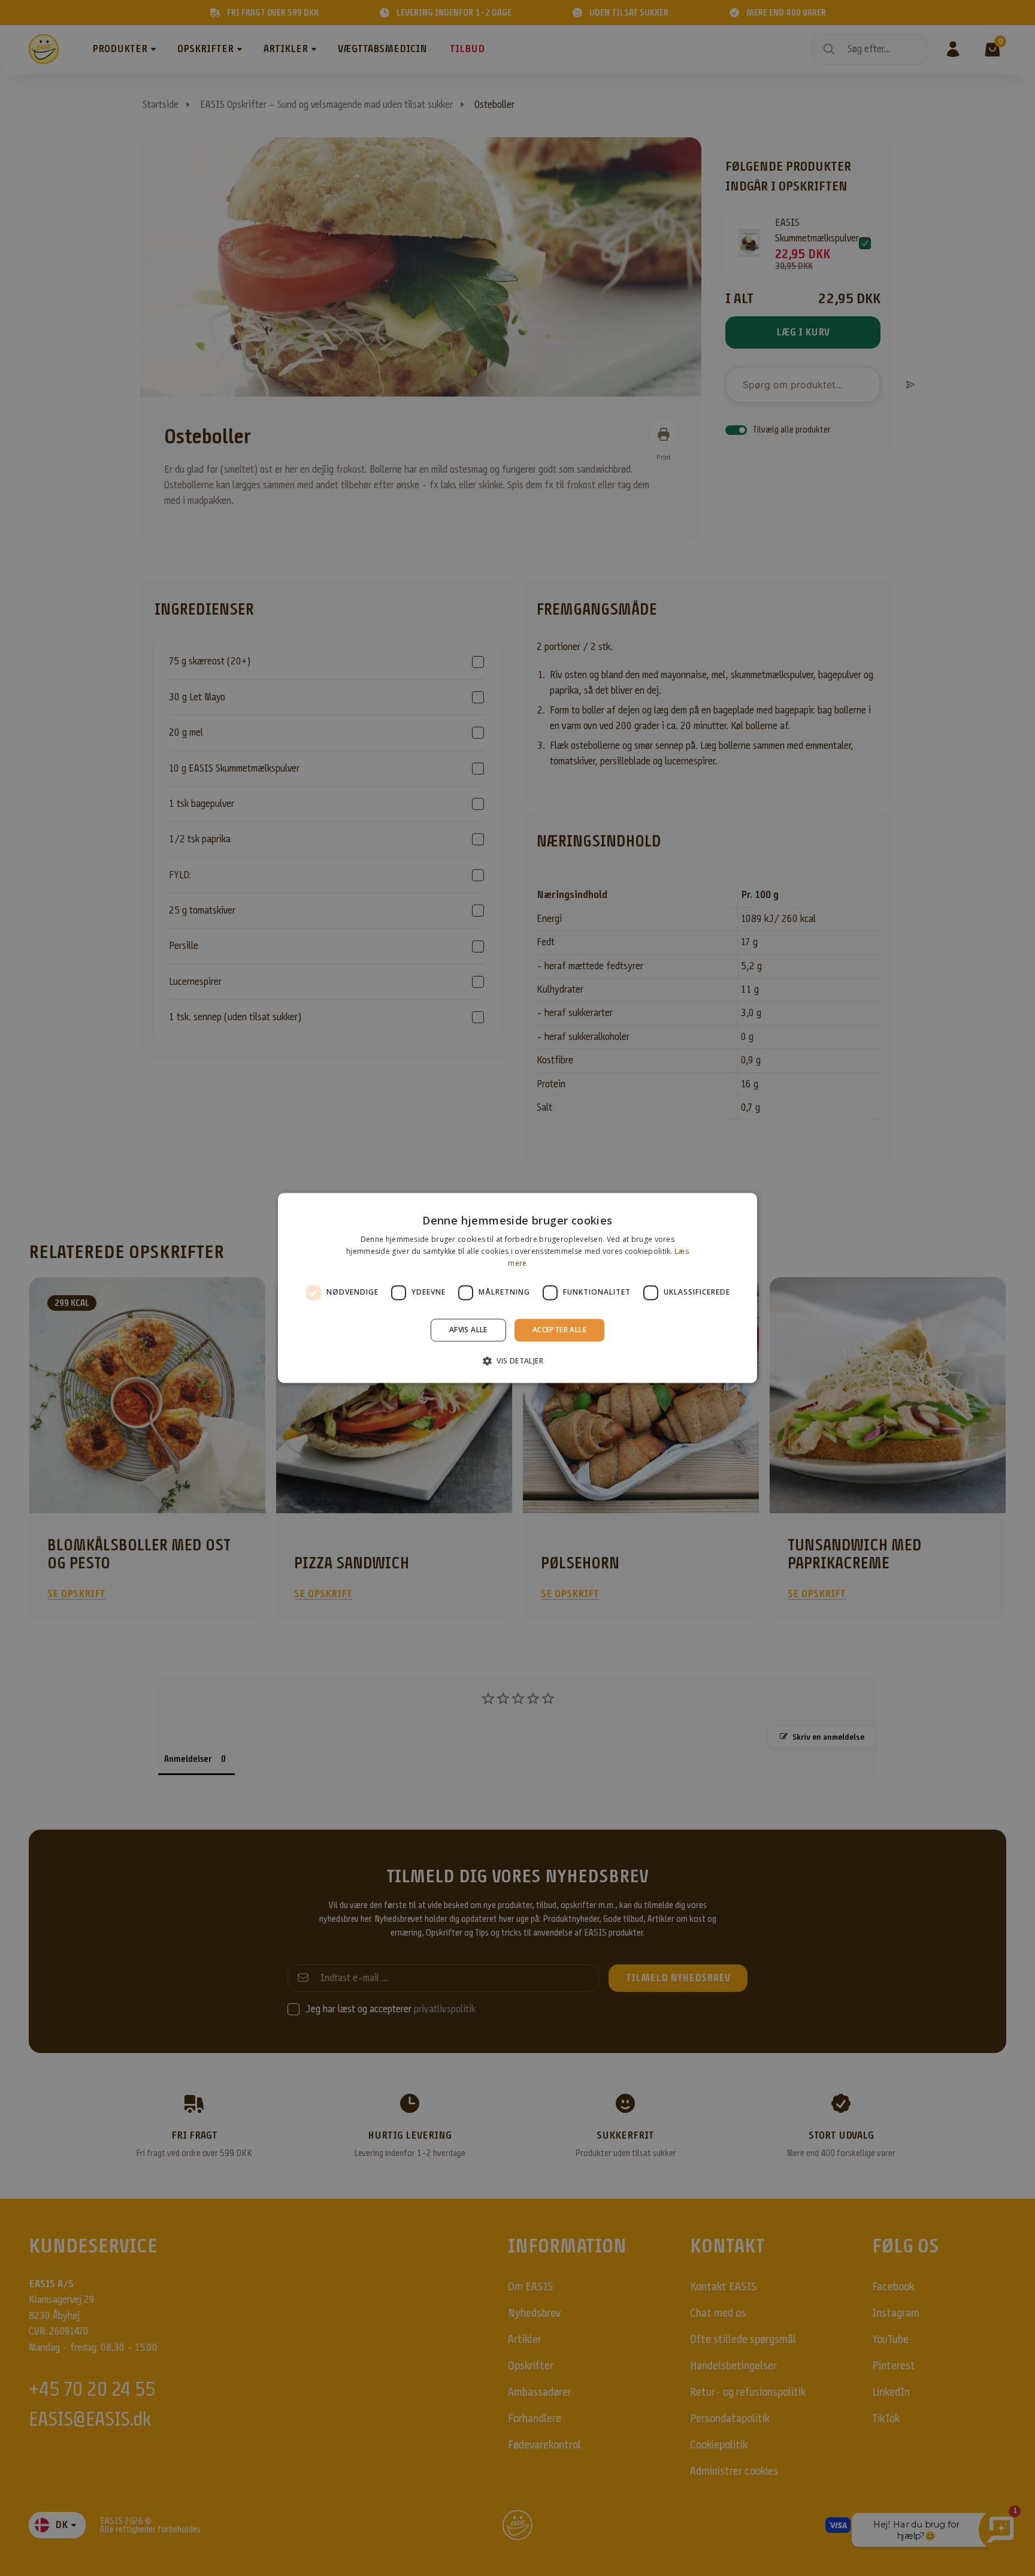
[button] (517, 1361)
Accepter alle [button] (559, 1330)
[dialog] (517, 1288)
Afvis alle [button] (468, 1330)
